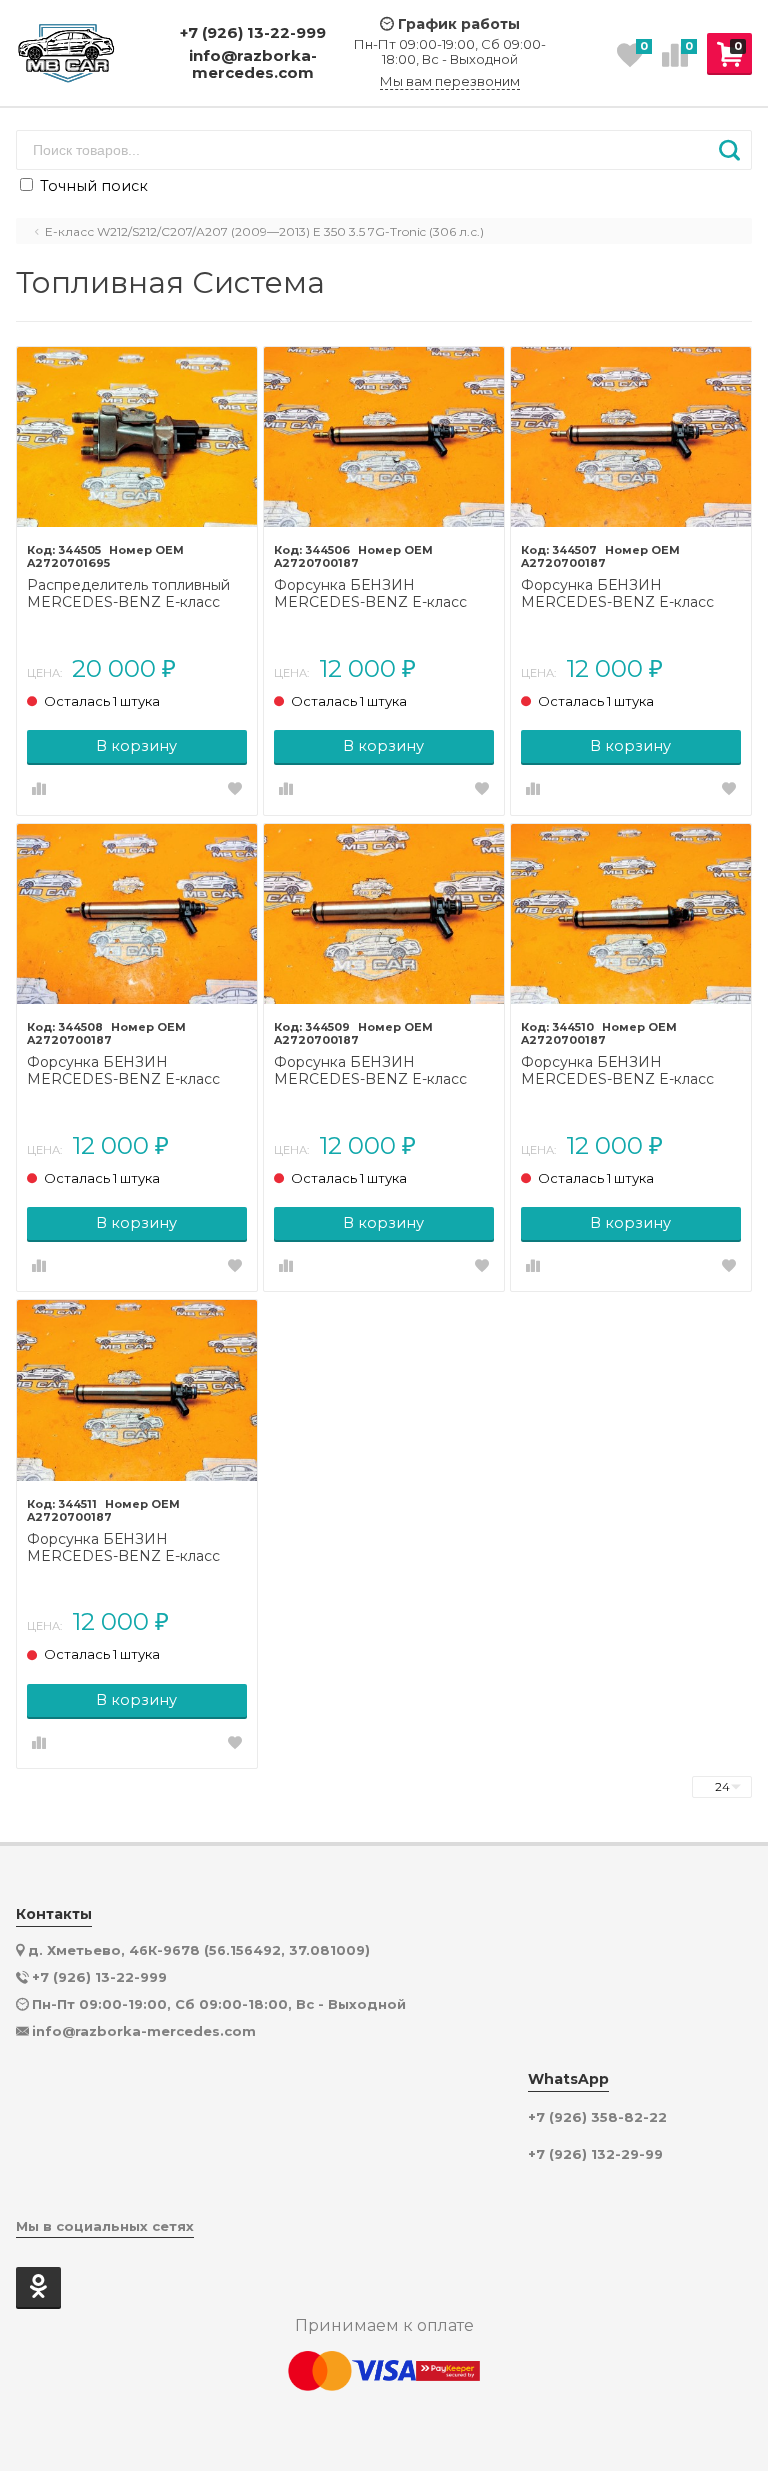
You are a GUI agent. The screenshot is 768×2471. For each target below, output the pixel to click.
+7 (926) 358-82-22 (597, 2117)
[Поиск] (729, 150)
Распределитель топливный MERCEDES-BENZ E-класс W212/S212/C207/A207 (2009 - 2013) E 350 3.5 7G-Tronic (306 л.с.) (132, 594)
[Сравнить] (39, 790)
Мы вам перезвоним (450, 81)
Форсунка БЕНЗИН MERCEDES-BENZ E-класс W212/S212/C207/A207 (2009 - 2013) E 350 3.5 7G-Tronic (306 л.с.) (379, 594)
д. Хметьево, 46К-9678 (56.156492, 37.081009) (199, 1950)
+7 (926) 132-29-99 (595, 2154)
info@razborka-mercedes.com (253, 64)
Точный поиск (92, 186)
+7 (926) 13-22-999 (253, 32)
